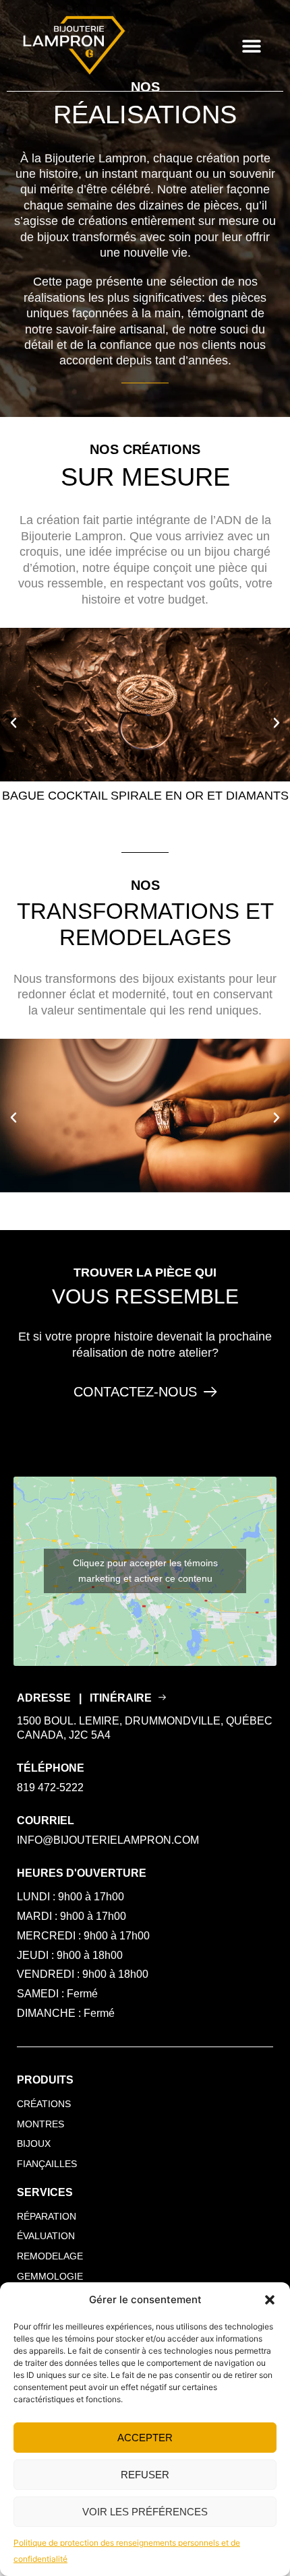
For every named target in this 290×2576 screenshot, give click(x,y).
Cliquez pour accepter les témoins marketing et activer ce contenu (145, 1571)
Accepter (145, 2438)
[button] (270, 2300)
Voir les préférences (145, 2512)
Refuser (145, 2475)
